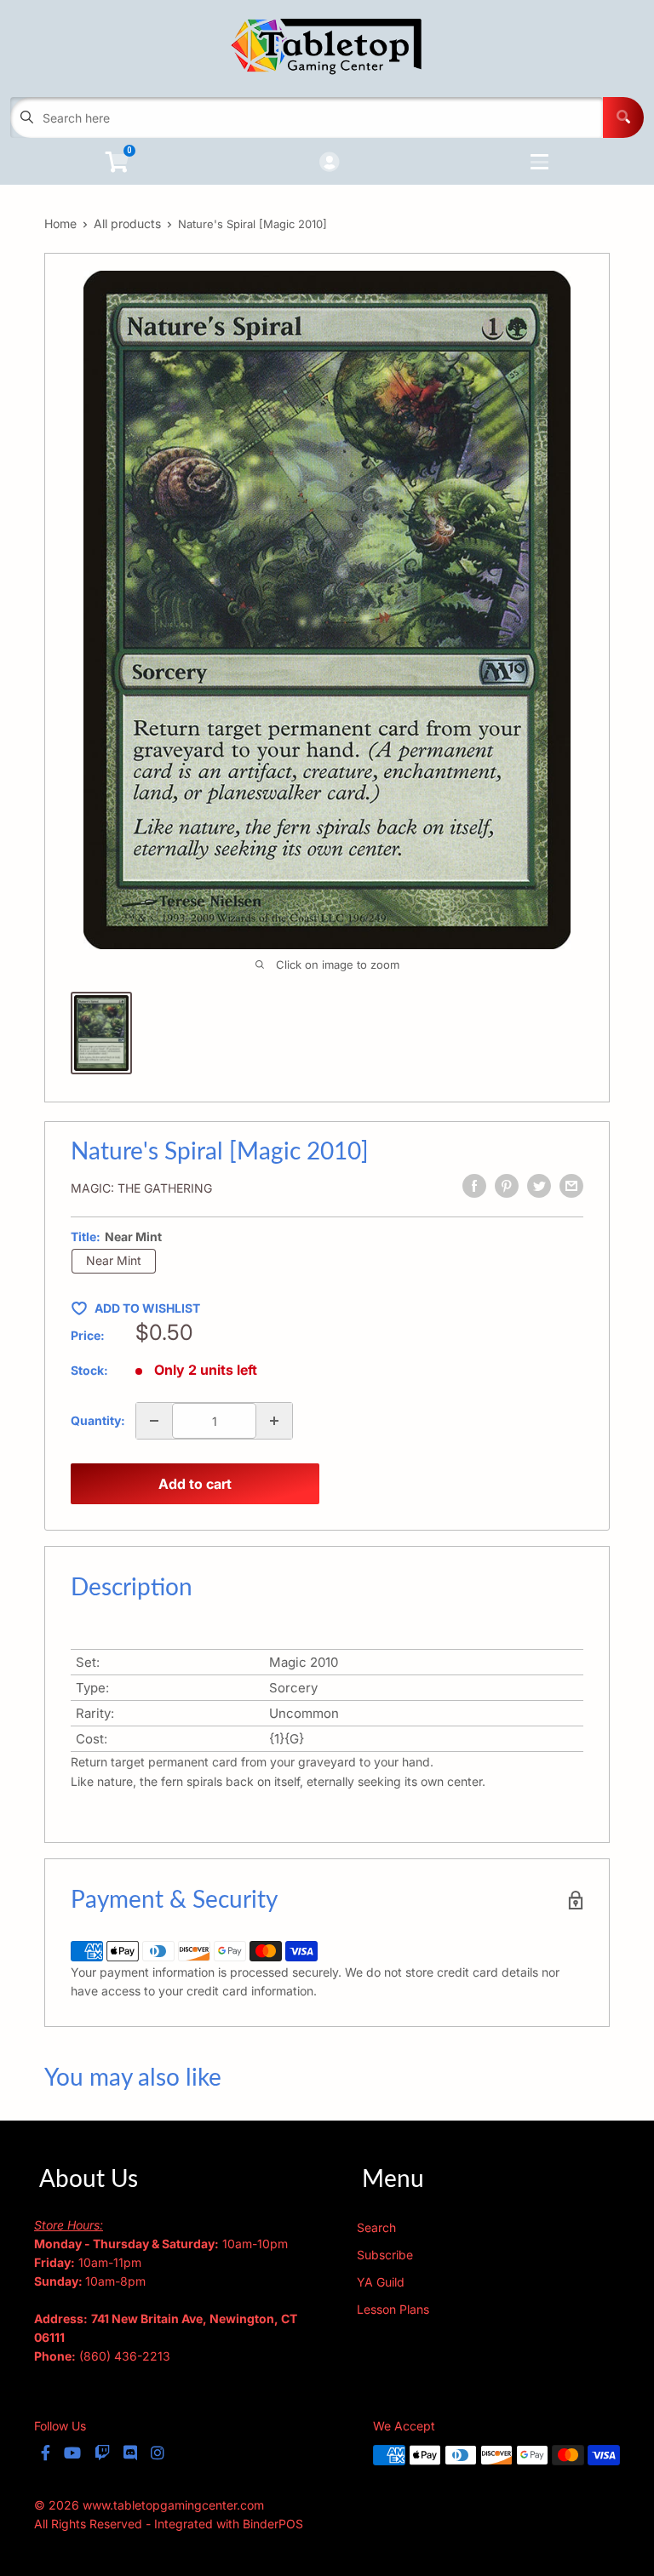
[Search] (623, 117)
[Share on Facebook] (474, 1186)
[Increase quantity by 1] (274, 1421)
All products (127, 223)
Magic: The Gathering (141, 1188)
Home (60, 223)
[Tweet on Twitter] (539, 1186)
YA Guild (381, 2282)
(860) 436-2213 (125, 2356)
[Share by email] (571, 1186)
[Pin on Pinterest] (507, 1186)
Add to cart (195, 1484)
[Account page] (329, 163)
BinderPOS (273, 2524)
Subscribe (385, 2255)
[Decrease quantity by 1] (154, 1421)
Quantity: (98, 1420)
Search (376, 2227)
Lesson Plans (393, 2309)
